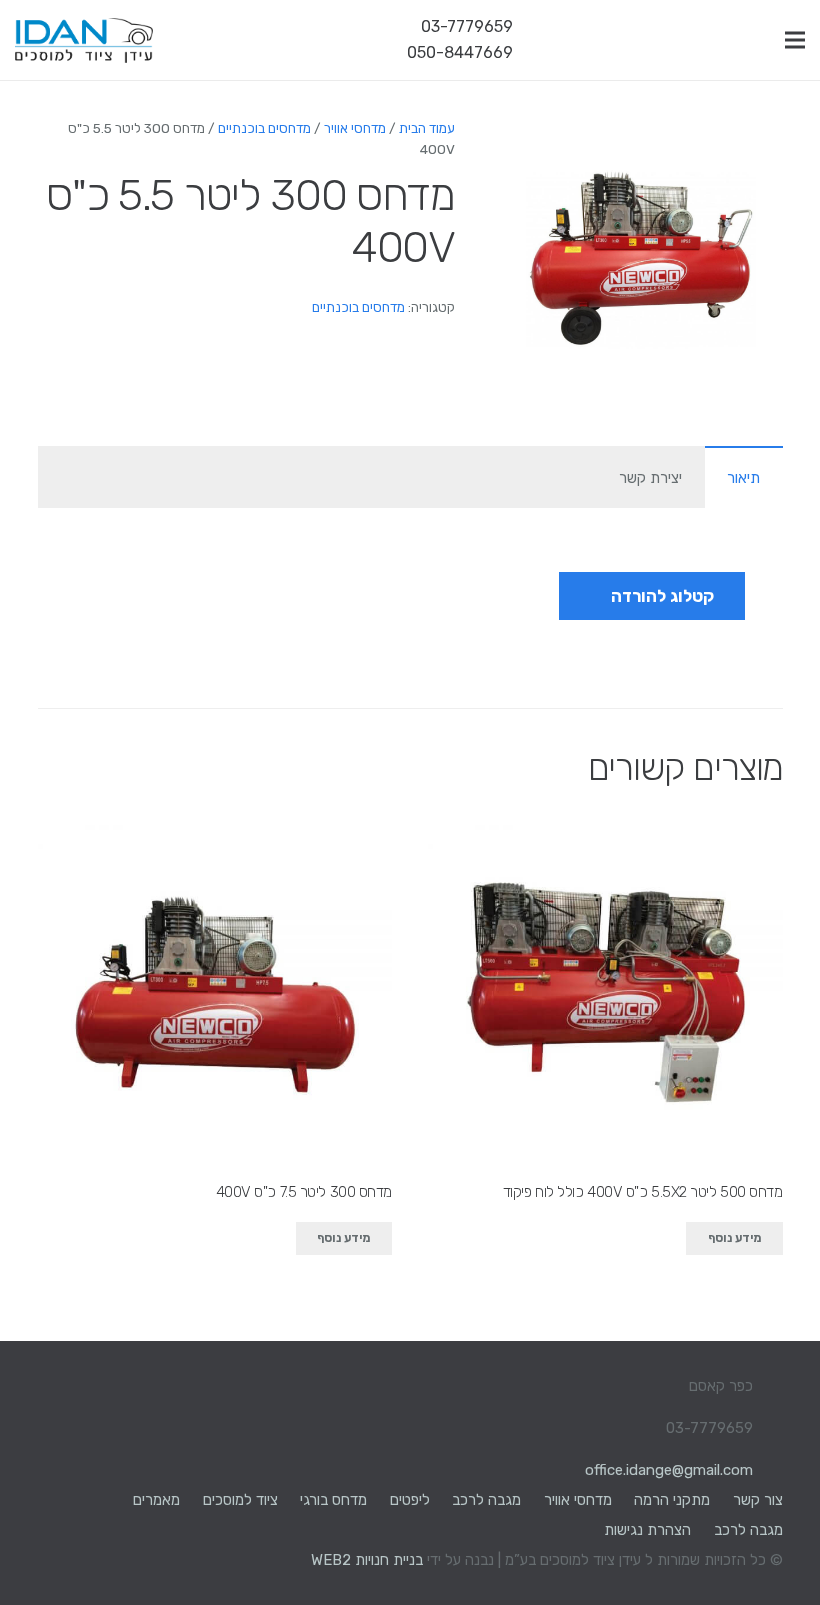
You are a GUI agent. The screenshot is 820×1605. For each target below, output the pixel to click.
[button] (529, 148)
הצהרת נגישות (647, 1530)
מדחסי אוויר (355, 128)
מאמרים (156, 1500)
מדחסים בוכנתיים (264, 128)
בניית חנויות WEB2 (367, 1560)
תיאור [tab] (743, 478)
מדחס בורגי (333, 1500)
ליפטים (410, 1500)
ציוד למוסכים (240, 1500)
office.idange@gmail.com (669, 1470)
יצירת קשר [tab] (650, 478)
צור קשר (758, 1500)
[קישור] (84, 40)
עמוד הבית (427, 128)
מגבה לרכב (486, 1500)
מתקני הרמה (672, 1500)
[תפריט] (795, 40)
